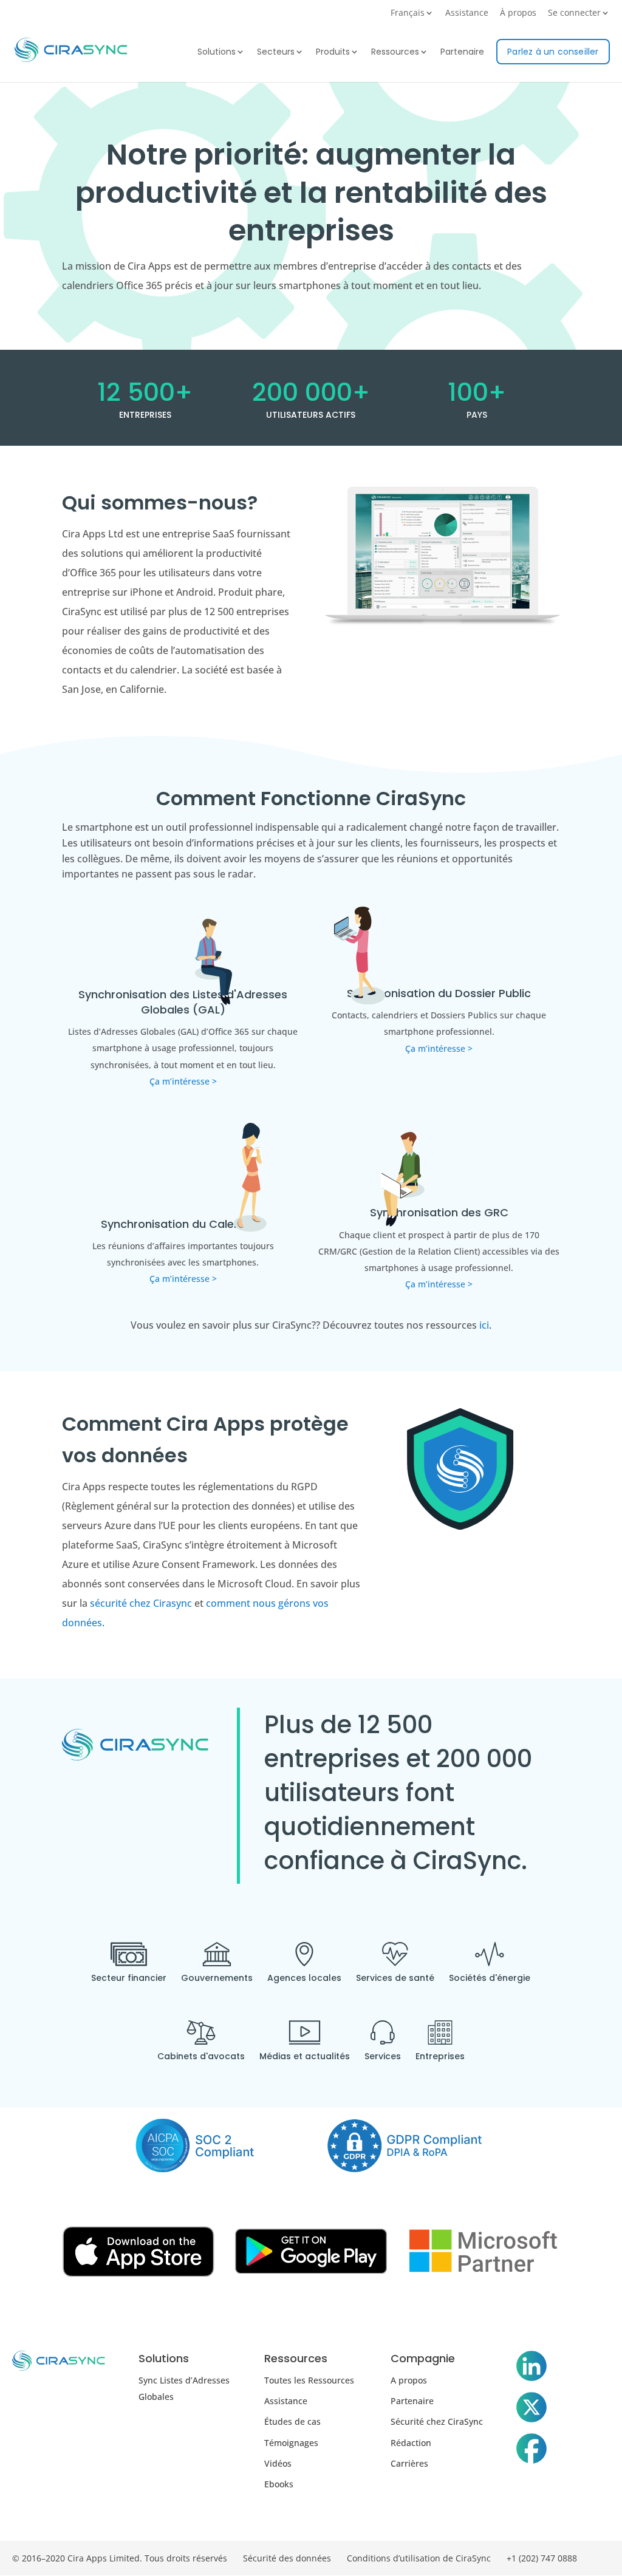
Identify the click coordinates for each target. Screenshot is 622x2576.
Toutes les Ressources (309, 2380)
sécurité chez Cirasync (141, 1603)
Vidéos (278, 2463)
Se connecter (574, 13)
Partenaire (462, 53)
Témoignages (291, 2443)
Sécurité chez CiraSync (437, 2421)
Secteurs (276, 53)
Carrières (409, 2463)
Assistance (467, 13)
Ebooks (279, 2484)
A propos (409, 2380)
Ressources (395, 53)
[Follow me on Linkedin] (531, 2368)
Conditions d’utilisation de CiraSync (419, 2558)
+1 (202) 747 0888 (542, 2558)
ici (484, 1325)
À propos (518, 13)
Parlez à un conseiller (553, 52)
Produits (333, 53)
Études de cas (292, 2421)
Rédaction (411, 2443)
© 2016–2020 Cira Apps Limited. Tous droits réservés (120, 2558)
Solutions (217, 53)
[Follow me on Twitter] (531, 2410)
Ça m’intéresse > (183, 1081)
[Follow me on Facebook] (531, 2451)
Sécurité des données (287, 2558)
